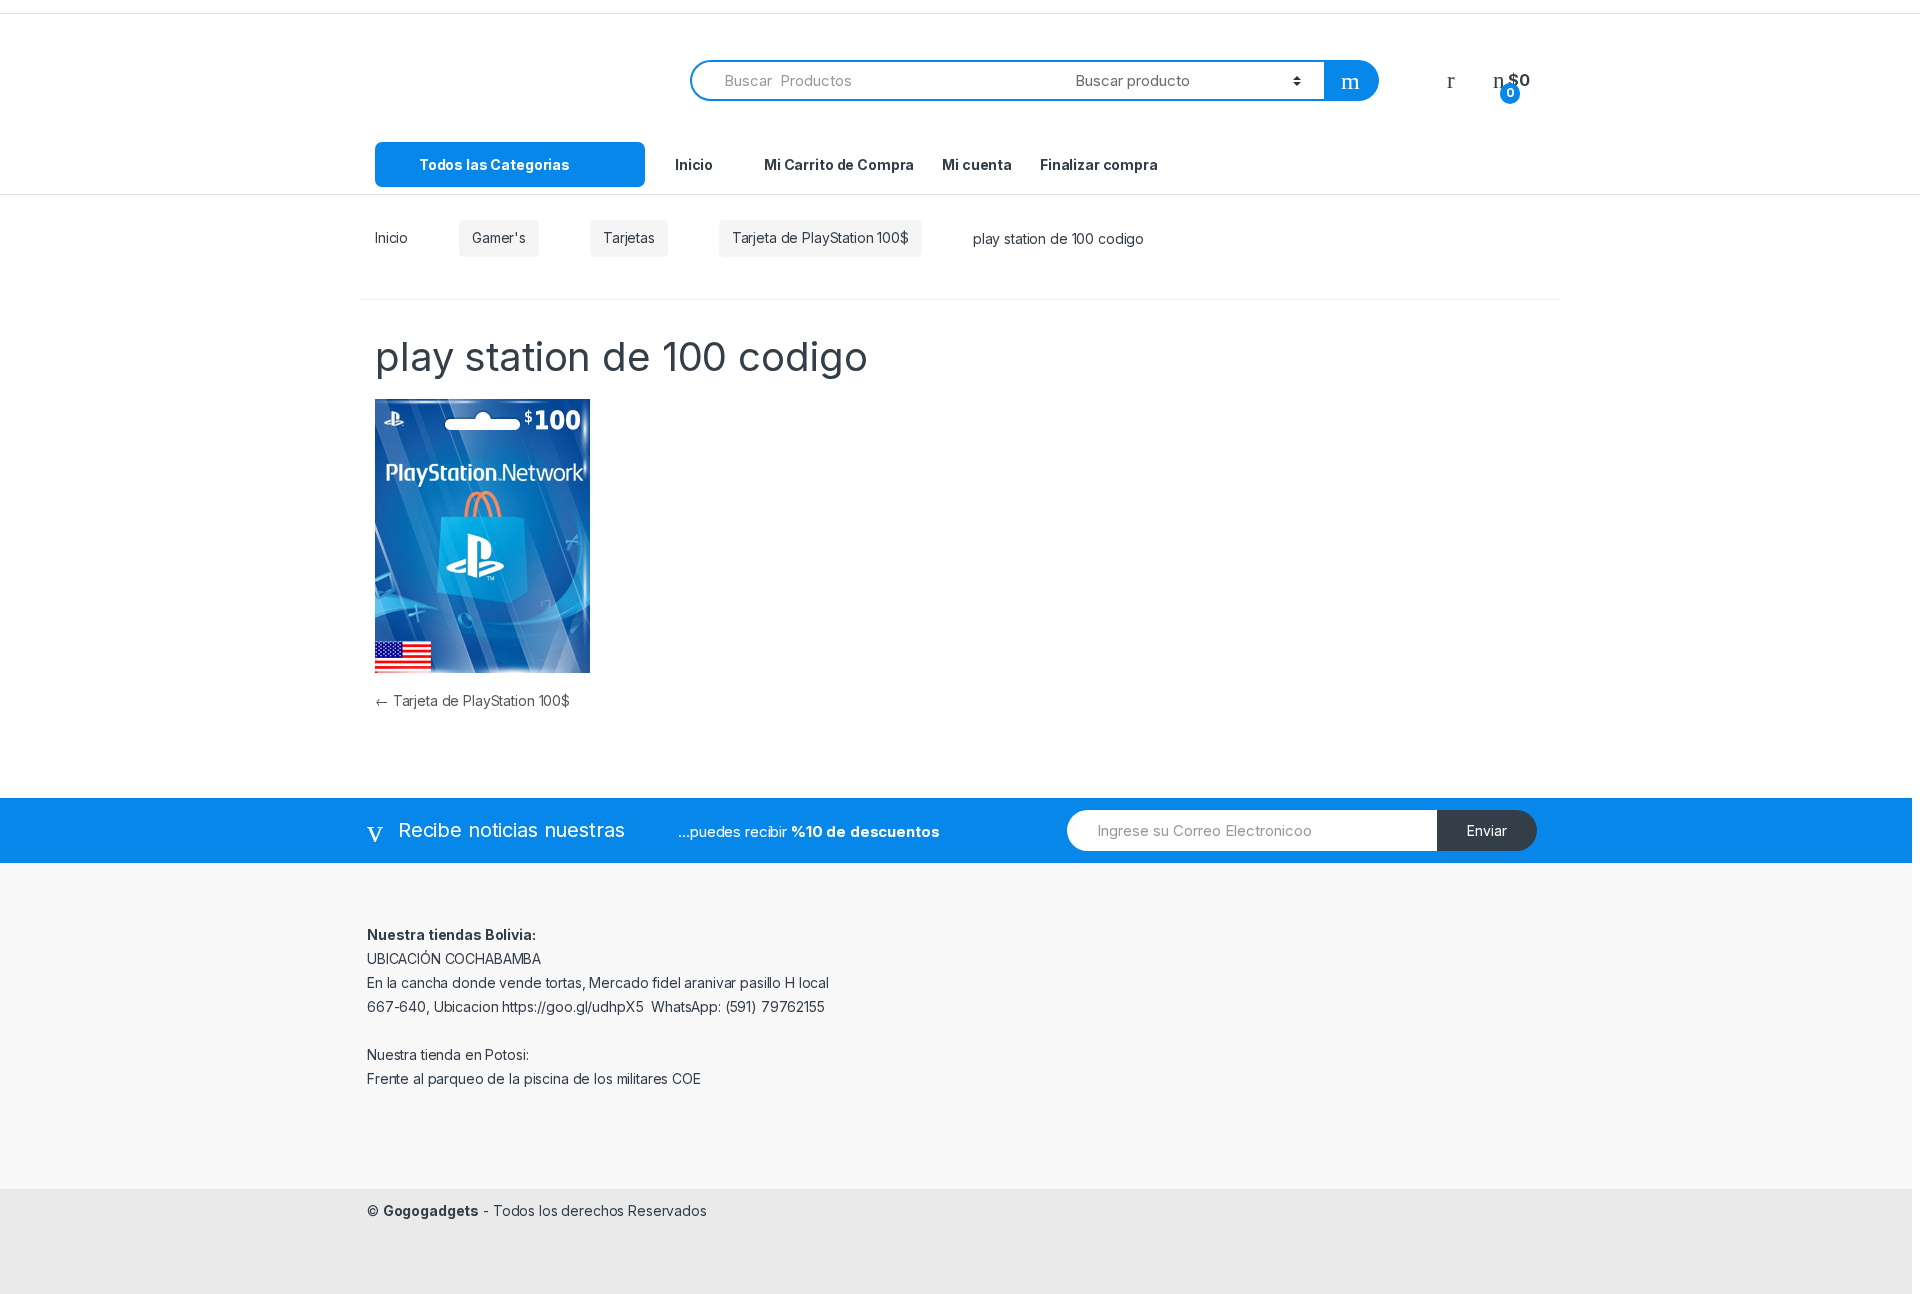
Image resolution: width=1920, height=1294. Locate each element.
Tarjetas (629, 237)
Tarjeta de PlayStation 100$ (820, 237)
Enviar (1487, 830)
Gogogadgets (431, 1210)
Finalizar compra (1099, 164)
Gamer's (499, 237)
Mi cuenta (977, 164)
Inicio (694, 164)
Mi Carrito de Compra (839, 164)
